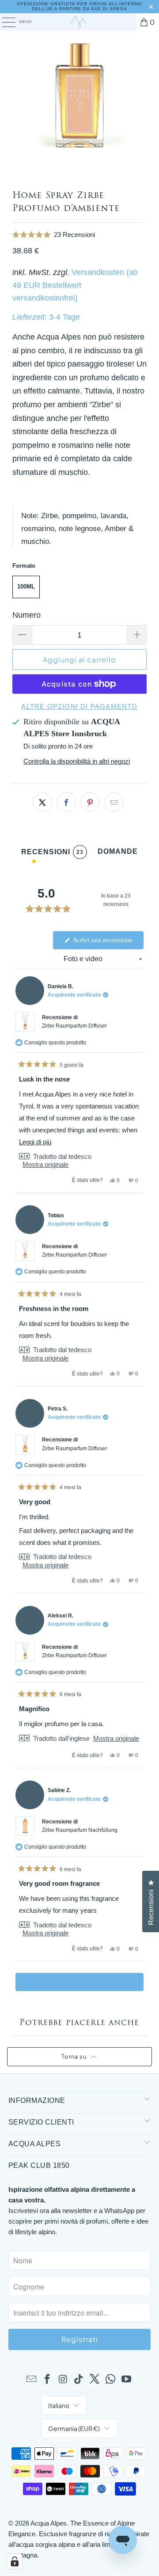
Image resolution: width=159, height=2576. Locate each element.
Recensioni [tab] (52, 854)
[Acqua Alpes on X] (95, 2380)
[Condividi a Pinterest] (90, 802)
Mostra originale (45, 1164)
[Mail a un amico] (114, 802)
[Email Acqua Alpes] (32, 2380)
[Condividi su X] (42, 802)
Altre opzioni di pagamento (79, 706)
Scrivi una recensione (108, 943)
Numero (26, 615)
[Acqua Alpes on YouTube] (126, 2380)
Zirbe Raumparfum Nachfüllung (80, 1830)
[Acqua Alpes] (79, 22)
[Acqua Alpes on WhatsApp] (111, 2380)
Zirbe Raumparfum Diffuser (74, 1026)
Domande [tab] (118, 853)
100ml (26, 587)
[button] (80, 235)
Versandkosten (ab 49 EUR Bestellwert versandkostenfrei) (75, 285)
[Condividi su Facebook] (66, 802)
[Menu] (4, 22)
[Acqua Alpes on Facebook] (48, 2380)
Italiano (59, 2405)
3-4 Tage (64, 317)
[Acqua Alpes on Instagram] (63, 2380)
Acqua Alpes (49, 2523)
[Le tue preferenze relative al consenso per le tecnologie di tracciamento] (15, 2561)
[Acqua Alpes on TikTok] (79, 2380)
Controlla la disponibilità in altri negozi (77, 761)
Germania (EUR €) (74, 2428)
